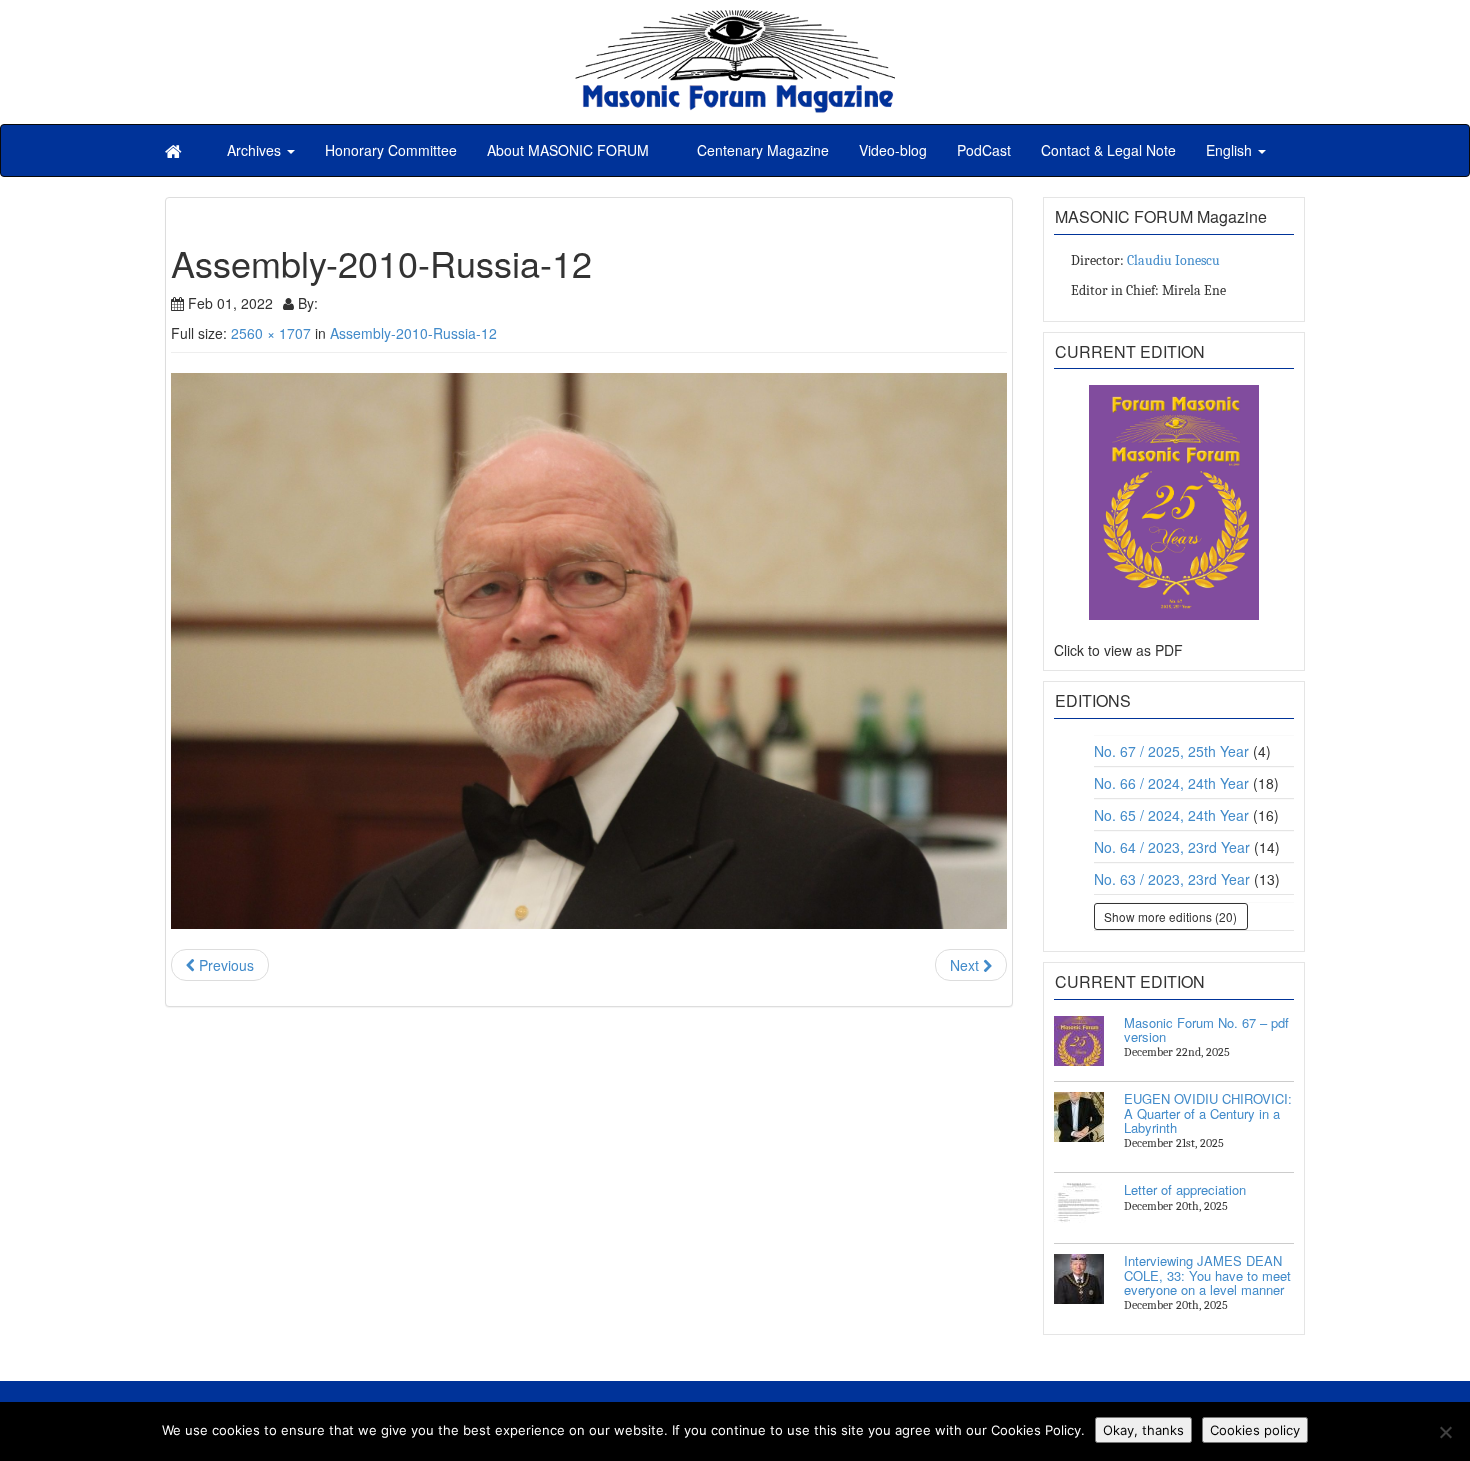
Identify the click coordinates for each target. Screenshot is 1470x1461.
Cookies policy (1255, 1430)
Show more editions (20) (1170, 916)
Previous (224, 965)
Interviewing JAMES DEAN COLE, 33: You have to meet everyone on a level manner (1207, 1275)
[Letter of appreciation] (1079, 1208)
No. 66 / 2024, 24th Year (1171, 783)
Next (966, 965)
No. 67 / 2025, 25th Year (1171, 751)
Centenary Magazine (761, 150)
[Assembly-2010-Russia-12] (589, 651)
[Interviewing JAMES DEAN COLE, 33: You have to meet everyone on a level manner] (1079, 1279)
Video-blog (893, 150)
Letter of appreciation (1185, 1189)
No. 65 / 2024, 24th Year (1171, 815)
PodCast (984, 150)
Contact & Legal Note (1108, 150)
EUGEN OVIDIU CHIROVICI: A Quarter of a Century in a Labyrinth (1208, 1113)
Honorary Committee (391, 150)
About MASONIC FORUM (568, 150)
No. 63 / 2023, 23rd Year (1172, 879)
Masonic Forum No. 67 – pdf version (1206, 1029)
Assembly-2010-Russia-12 (413, 333)
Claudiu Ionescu (1173, 260)
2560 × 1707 (271, 333)
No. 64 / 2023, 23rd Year (1172, 847)
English (1231, 150)
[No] (1445, 1432)
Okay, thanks (1143, 1430)
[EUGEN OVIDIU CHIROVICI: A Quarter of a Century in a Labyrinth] (1079, 1117)
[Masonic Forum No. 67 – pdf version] (1079, 1041)
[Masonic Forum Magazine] (735, 20)
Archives (256, 150)
